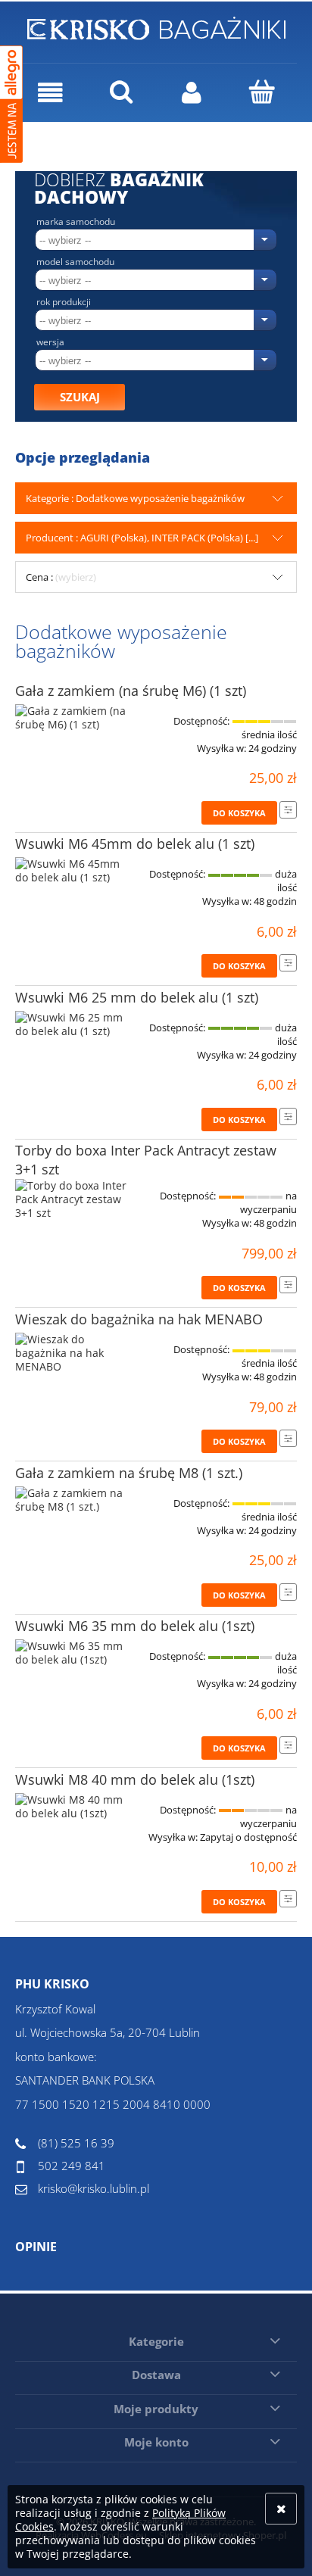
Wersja (50, 342)
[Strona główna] (156, 26)
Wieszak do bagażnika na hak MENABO (139, 1319)
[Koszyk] (262, 92)
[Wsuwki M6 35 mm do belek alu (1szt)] (72, 1653)
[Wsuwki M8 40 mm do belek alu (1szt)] (72, 1807)
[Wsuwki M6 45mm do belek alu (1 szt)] (72, 871)
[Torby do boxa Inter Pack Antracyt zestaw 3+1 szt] (72, 1199)
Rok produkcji (64, 302)
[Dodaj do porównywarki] (288, 810)
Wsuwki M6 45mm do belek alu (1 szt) (135, 844)
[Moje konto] (191, 93)
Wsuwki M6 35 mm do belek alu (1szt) (135, 1626)
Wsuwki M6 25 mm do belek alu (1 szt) (137, 997)
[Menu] (50, 93)
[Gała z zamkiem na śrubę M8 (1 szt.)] (72, 1500)
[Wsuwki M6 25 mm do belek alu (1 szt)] (72, 1024)
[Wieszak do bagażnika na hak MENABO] (72, 1353)
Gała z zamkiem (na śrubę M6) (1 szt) (131, 691)
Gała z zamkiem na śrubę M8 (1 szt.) (129, 1473)
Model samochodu (75, 262)
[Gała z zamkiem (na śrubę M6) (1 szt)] (72, 718)
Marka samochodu (76, 222)
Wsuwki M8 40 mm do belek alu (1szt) (135, 1779)
